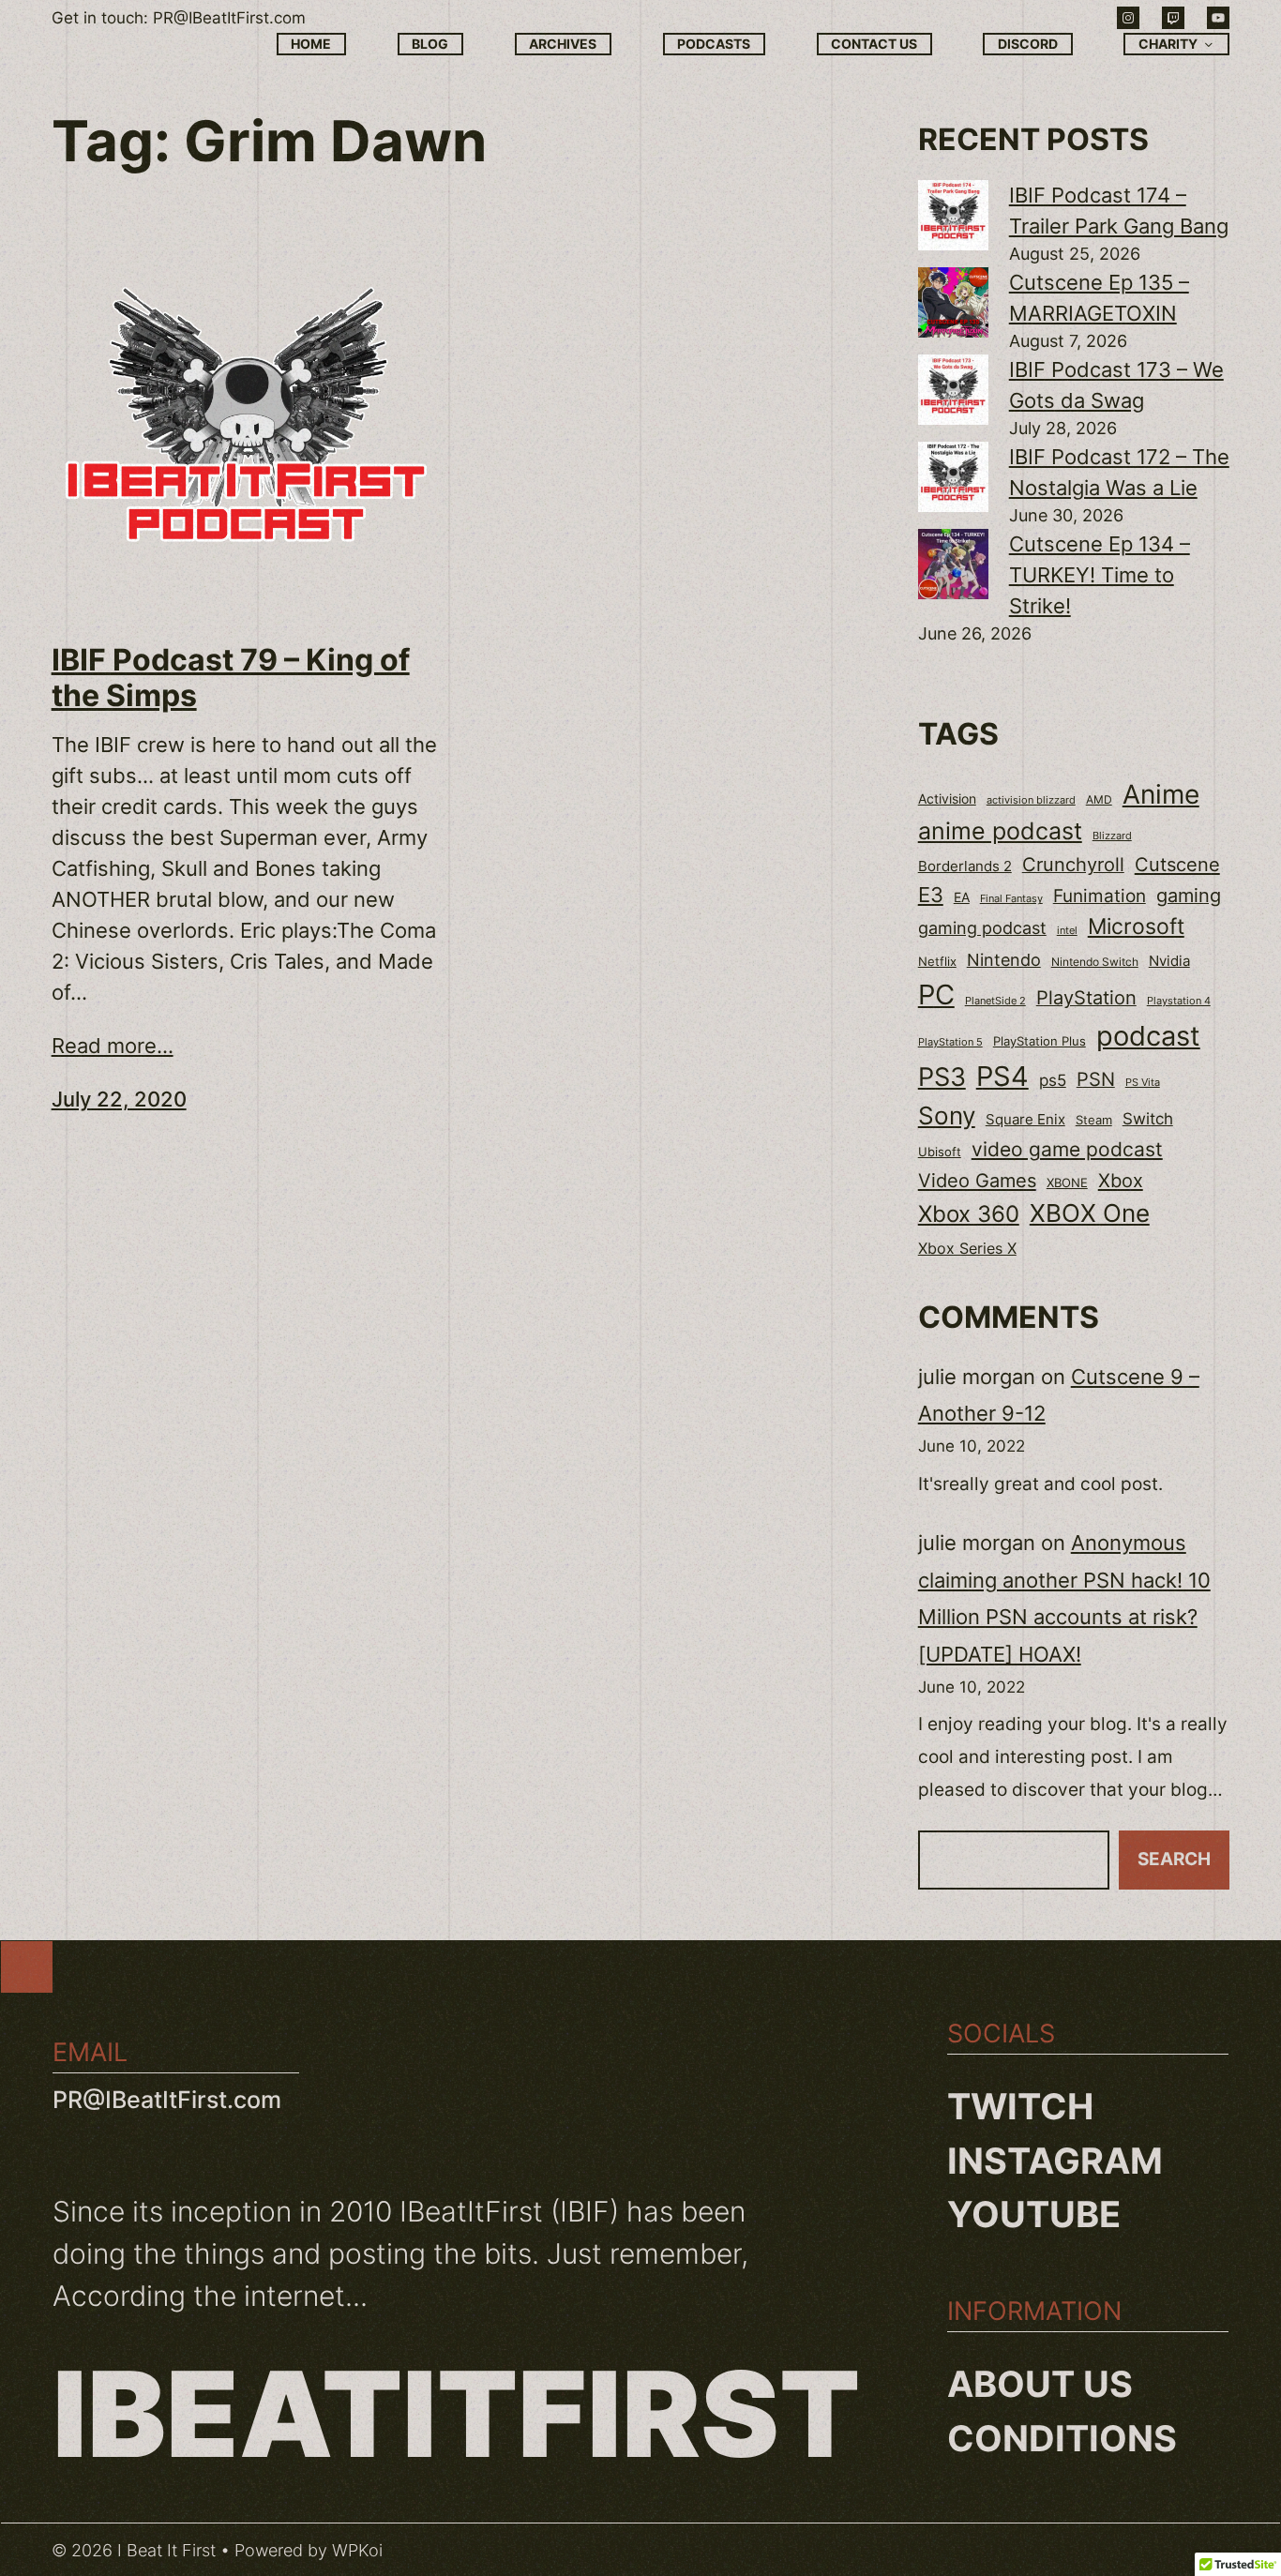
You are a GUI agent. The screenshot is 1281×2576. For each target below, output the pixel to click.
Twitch (1020, 2106)
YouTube (1034, 2214)
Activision (947, 799)
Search (1174, 1859)
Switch (1148, 1119)
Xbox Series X (967, 1248)
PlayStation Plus (1040, 1041)
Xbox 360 (969, 1214)
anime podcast (1000, 831)
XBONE (1067, 1183)
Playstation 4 (1179, 1001)
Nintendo (1004, 960)
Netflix (937, 962)
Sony (947, 1115)
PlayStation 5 (950, 1042)
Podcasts (714, 44)
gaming (1189, 896)
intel (1067, 930)
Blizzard (1112, 836)
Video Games (977, 1180)
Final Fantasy (1011, 898)
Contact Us (874, 44)
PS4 (1002, 1076)
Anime (1161, 794)
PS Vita (1143, 1083)
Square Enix (1025, 1119)
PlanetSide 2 (995, 1001)
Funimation (1100, 896)
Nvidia (1169, 961)
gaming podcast (982, 927)
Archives (563, 44)
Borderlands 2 (965, 866)
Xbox (1121, 1180)
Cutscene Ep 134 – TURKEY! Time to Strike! (1100, 575)
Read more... (113, 1046)
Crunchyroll (1073, 865)
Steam (1094, 1120)
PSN (1096, 1079)
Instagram (1055, 2161)
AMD (1099, 800)
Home (311, 44)
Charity (1168, 44)
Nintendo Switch (1095, 962)
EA (962, 897)
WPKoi (357, 2550)
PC (936, 994)
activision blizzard (1031, 800)
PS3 (942, 1077)
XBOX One (1090, 1213)
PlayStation (1086, 998)
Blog (430, 44)
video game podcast (1067, 1149)
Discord (1028, 44)
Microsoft (1136, 926)
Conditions (1062, 2438)
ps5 (1053, 1080)
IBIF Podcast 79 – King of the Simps (231, 678)
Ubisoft (940, 1152)
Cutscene (1177, 864)
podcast (1148, 1036)
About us (1040, 2384)
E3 (931, 895)
